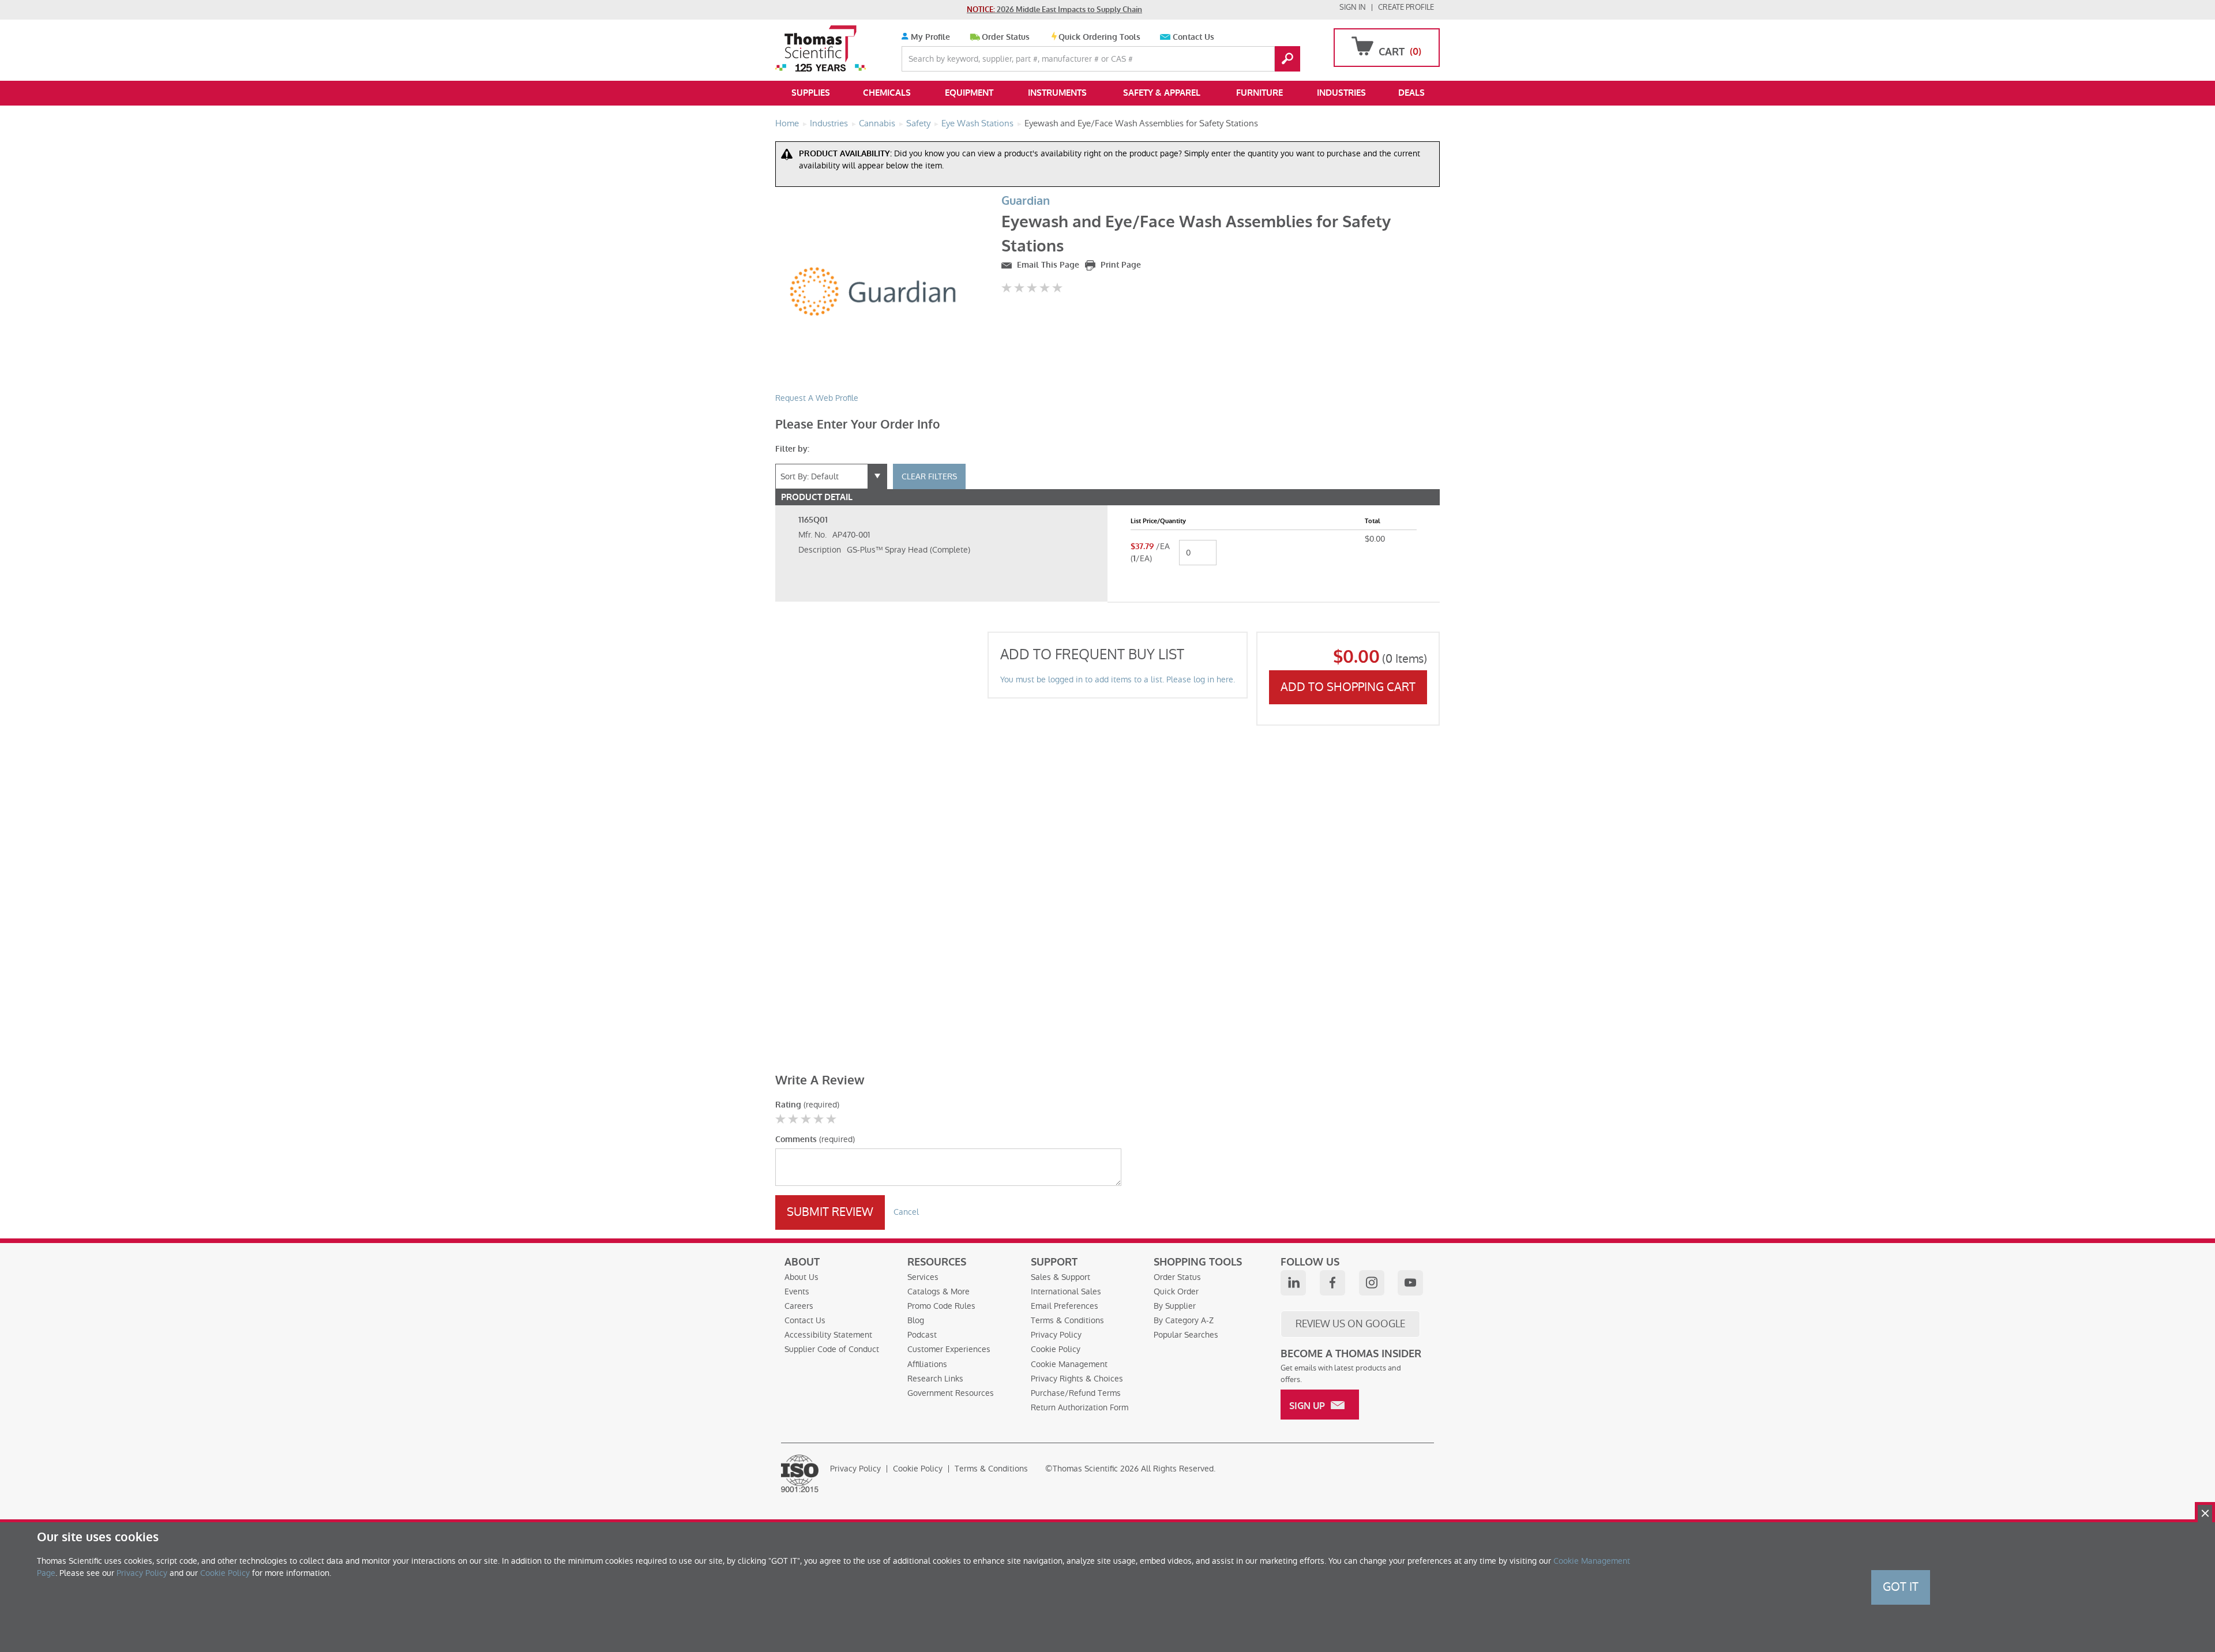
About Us (801, 1277)
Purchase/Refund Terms (1076, 1393)
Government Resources (951, 1393)
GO (1287, 59)
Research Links (935, 1379)
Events (797, 1291)
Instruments (1057, 93)
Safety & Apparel (1162, 93)
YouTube (1410, 1283)
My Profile (929, 37)
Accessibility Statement (828, 1335)
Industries (1341, 93)
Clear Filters (929, 476)
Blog (916, 1320)
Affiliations (927, 1364)
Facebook (1332, 1283)
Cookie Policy (1056, 1349)
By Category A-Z (1184, 1320)
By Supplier (1175, 1306)
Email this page (1047, 265)
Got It (1901, 1587)
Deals (1411, 93)
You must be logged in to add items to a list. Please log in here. (1118, 679)
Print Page (1120, 265)
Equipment (969, 93)
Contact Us (1193, 37)
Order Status (1006, 37)
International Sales (1066, 1291)
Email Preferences (1065, 1306)
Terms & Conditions (1067, 1320)
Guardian (1026, 201)
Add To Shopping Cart (1348, 687)
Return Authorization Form (1080, 1407)
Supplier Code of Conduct (832, 1349)
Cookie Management (1069, 1364)
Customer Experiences (949, 1349)
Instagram (1372, 1283)
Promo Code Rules (941, 1306)
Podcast (922, 1335)
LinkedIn (1293, 1283)
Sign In (1353, 7)
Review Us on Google (1350, 1324)
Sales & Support (1060, 1277)
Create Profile (1406, 7)
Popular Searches (1186, 1335)
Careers (799, 1306)
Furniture (1259, 93)
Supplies (811, 93)
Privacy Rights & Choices (1077, 1379)
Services (923, 1277)
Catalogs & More (938, 1291)
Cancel (906, 1212)
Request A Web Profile (817, 398)
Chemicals (887, 93)
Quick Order (1176, 1291)
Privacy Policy (1056, 1335)
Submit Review (830, 1212)
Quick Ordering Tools (1099, 37)
